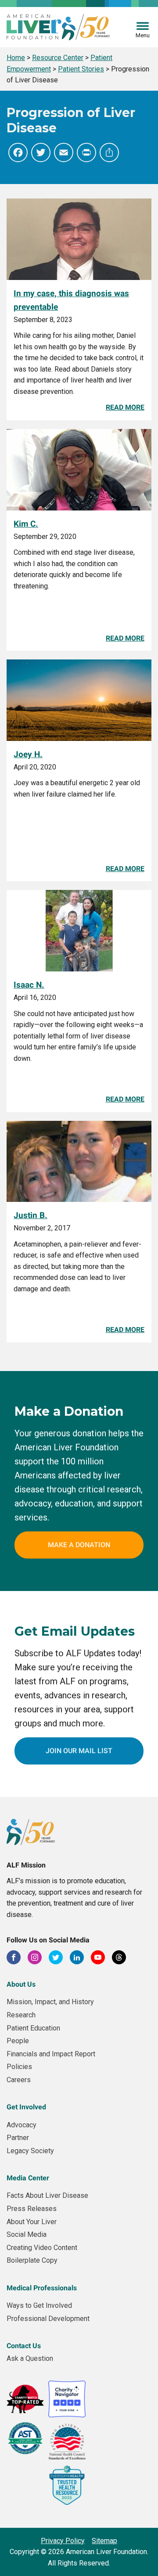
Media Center (28, 2178)
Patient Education (33, 2028)
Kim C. (26, 524)
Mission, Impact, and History (50, 2002)
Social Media (27, 2234)
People (18, 2041)
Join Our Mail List (79, 1751)
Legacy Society (30, 2151)
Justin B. (31, 1215)
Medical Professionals (42, 2288)
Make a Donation (79, 1545)
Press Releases (32, 2209)
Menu (143, 35)
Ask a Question (30, 2358)
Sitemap (104, 2541)
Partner (18, 2138)
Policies (19, 2067)
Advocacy (22, 2125)
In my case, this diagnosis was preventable (71, 300)
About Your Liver (32, 2222)
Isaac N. (29, 985)
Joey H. (28, 754)
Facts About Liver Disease (47, 2195)
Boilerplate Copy (32, 2260)
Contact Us (24, 2346)
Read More (125, 407)
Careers (19, 2080)
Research (21, 2015)
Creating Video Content (42, 2248)
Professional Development (48, 2319)
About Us (21, 1984)
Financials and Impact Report (51, 2054)
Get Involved (26, 2107)
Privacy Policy (63, 2541)
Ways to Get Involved (39, 2305)
